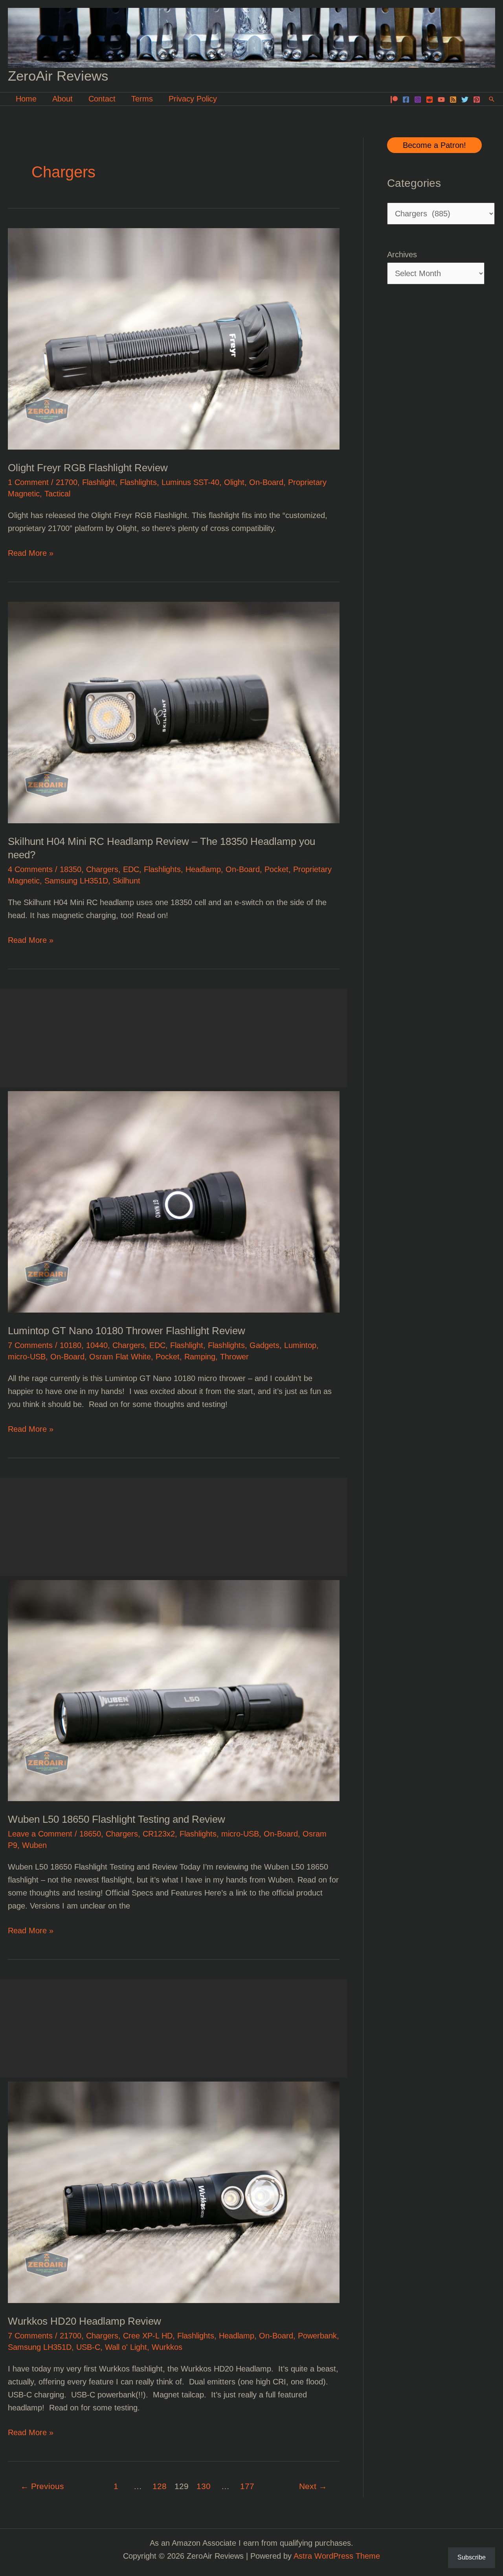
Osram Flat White (120, 1357)
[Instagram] (418, 100)
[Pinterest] (477, 100)
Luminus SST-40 (190, 482)
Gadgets (264, 1345)
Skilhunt (127, 881)
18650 (90, 1834)
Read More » (31, 554)
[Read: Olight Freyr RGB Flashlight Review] (174, 338)
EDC (131, 869)
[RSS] (453, 100)
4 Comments (30, 869)
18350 (71, 869)
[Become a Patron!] (394, 100)
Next (313, 2486)
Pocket (276, 869)
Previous (42, 2486)
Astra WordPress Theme (337, 2556)
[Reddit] (430, 100)
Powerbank (317, 2336)
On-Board (266, 482)
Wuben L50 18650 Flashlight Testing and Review (117, 1819)
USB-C (88, 2347)
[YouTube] (441, 100)
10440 (97, 1345)
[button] (492, 99)
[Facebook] (406, 100)
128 (160, 2486)
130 (204, 2486)
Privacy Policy (193, 99)
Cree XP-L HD (148, 2336)
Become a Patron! (434, 145)
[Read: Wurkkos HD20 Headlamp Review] (174, 2192)
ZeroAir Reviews (58, 76)
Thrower (234, 1357)
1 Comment (28, 482)
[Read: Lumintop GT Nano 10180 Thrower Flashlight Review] (174, 1201)
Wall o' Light (126, 2347)
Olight (234, 482)
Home (26, 99)
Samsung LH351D (76, 881)
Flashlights (138, 482)
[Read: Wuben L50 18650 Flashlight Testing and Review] (174, 1690)
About (62, 99)
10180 (71, 1345)
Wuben (34, 1845)
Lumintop (300, 1345)
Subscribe (472, 2557)
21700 (67, 482)
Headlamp (203, 869)
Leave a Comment (40, 1834)
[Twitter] (465, 100)
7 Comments (30, 1345)
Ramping (200, 1357)
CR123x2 (159, 1834)
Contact (102, 99)
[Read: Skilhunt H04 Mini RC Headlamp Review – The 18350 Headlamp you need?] (174, 712)
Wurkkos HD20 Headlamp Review (84, 2321)
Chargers (102, 869)
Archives (402, 254)
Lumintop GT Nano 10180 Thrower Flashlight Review (127, 1331)
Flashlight (99, 482)
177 (247, 2486)
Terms (142, 99)
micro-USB (27, 1357)
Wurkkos (167, 2347)
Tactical (57, 494)
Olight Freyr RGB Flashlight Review (88, 468)
